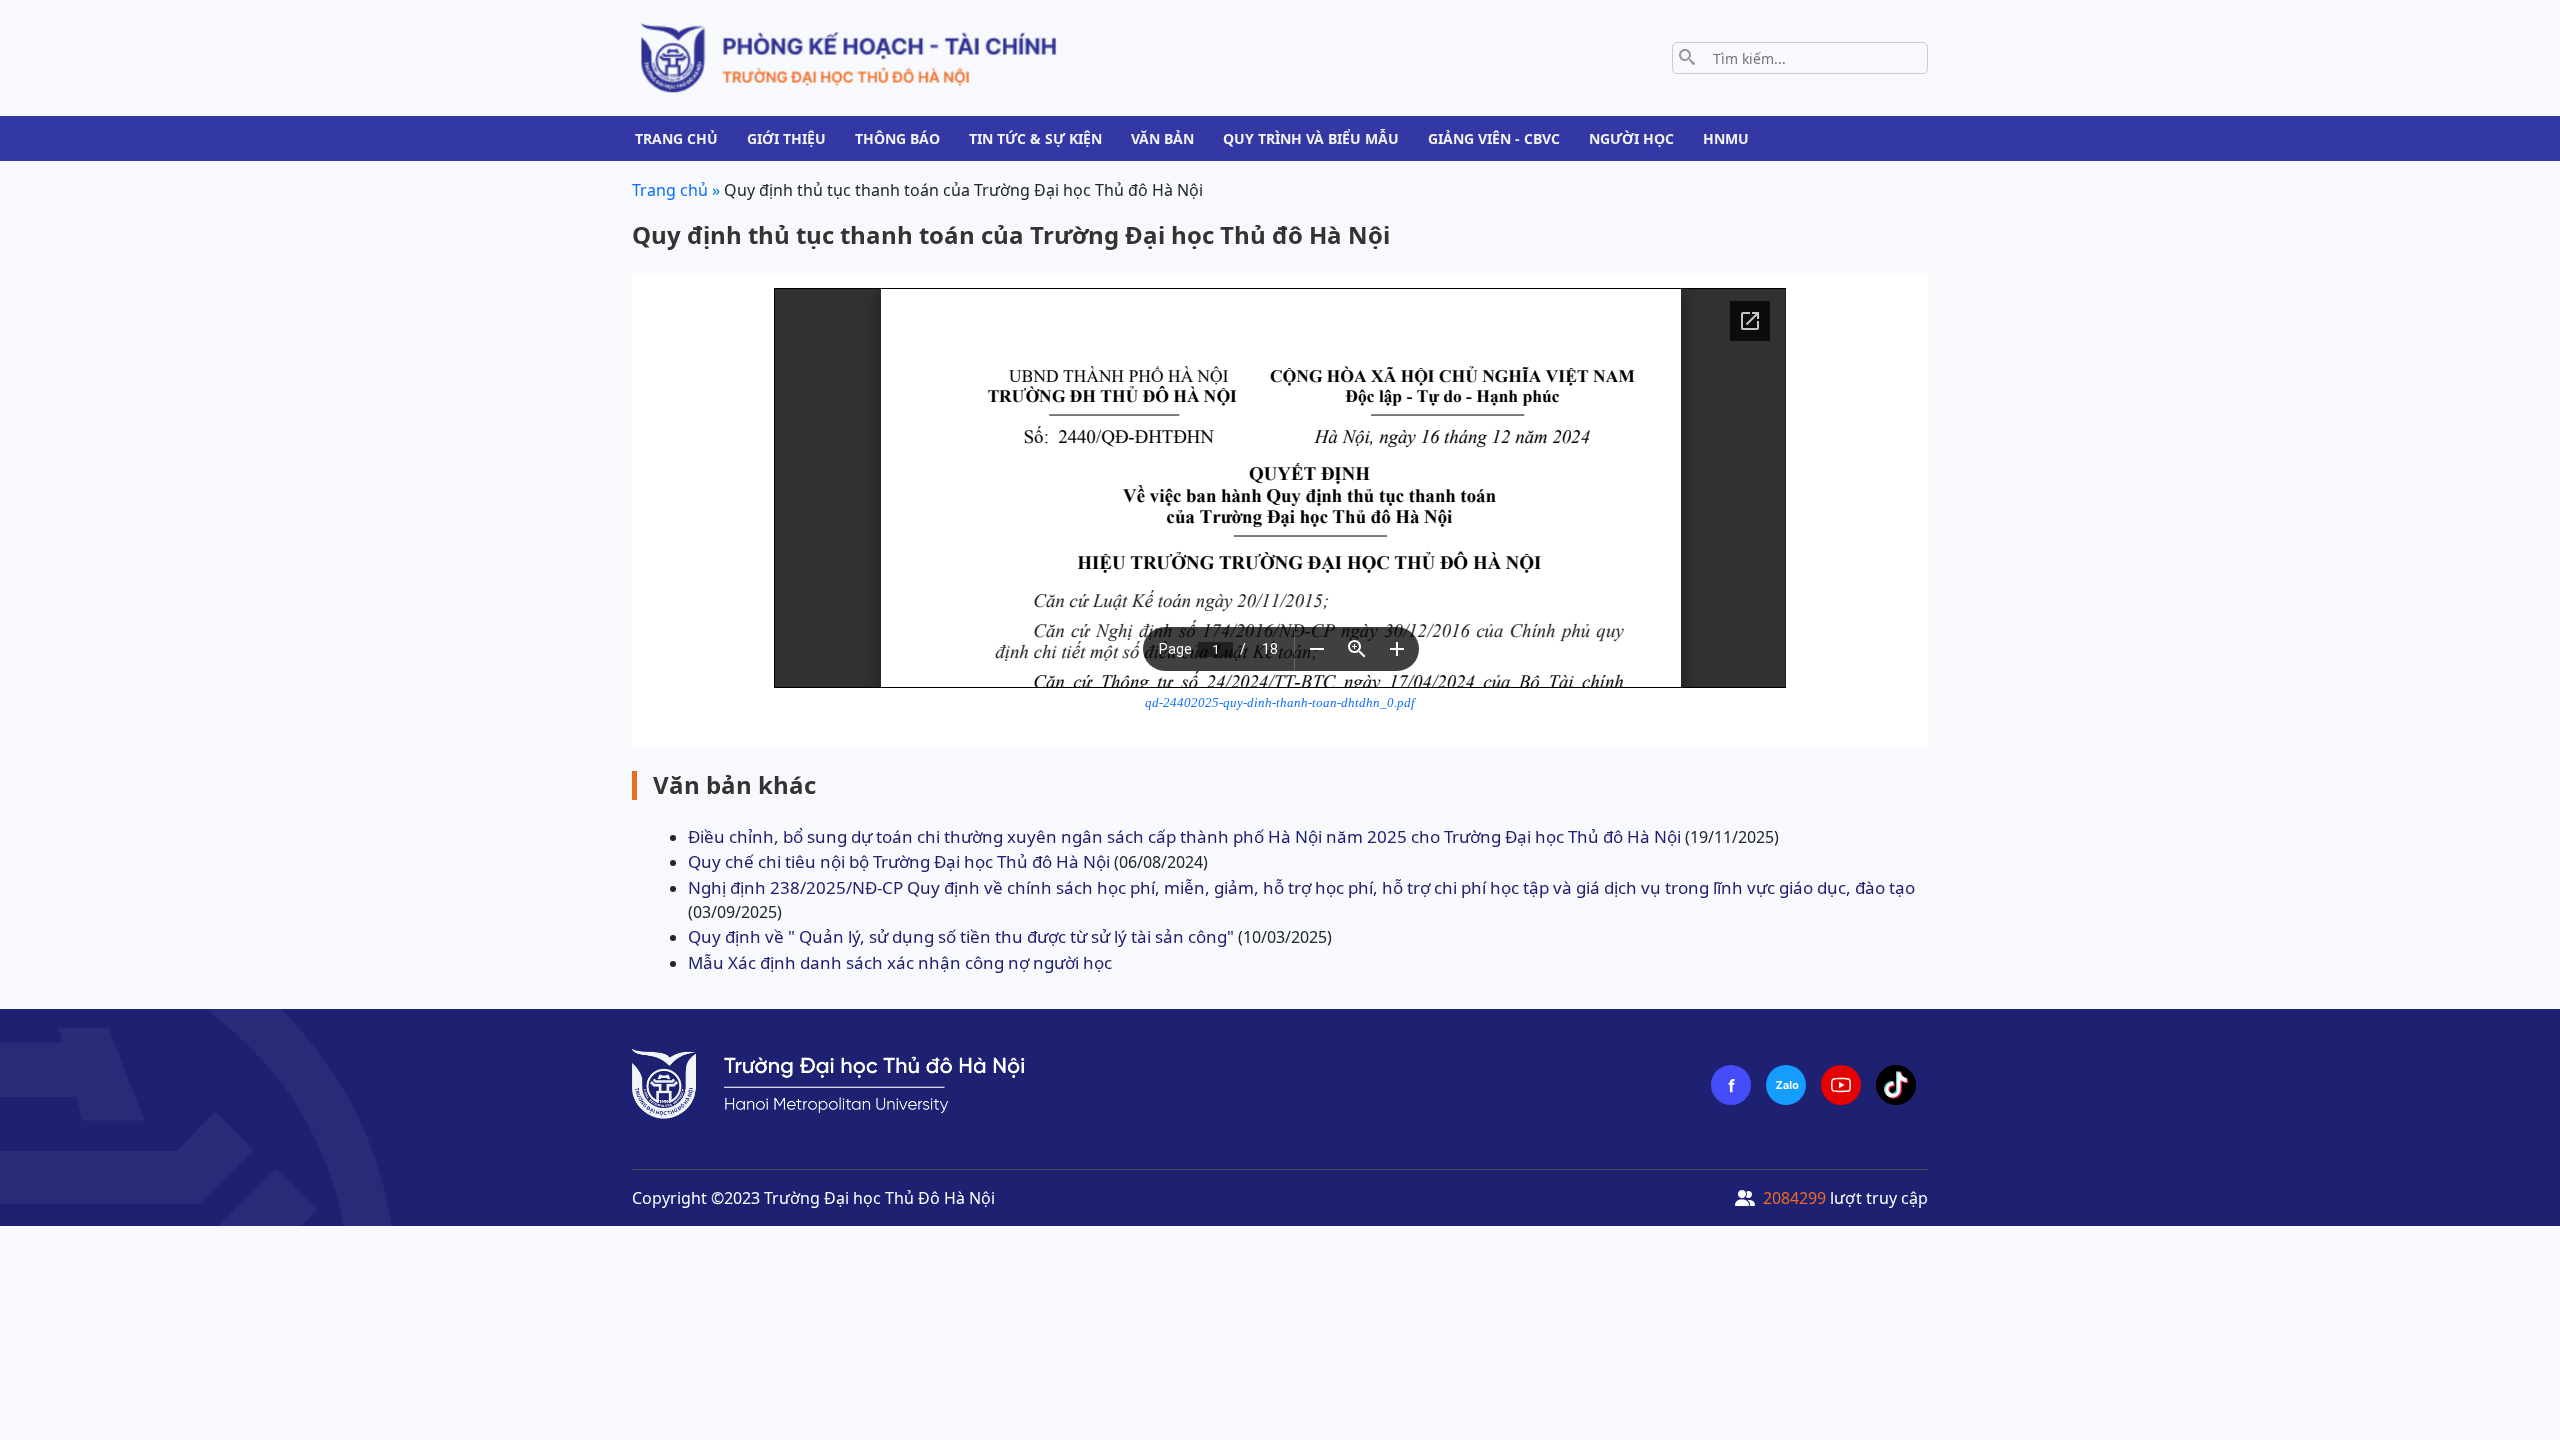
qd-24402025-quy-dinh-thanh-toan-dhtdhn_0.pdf (1280, 703)
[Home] (848, 56)
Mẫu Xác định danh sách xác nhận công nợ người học (900, 962)
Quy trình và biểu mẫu (1311, 138)
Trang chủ (676, 138)
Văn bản (1162, 138)
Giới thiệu (786, 138)
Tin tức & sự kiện (1035, 138)
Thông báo (897, 138)
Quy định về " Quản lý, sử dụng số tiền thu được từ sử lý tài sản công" (961, 936)
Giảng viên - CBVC (1494, 138)
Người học (1631, 138)
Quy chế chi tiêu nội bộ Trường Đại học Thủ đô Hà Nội (899, 861)
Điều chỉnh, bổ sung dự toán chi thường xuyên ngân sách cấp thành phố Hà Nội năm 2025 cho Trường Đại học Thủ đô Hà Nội (1184, 836)
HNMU (1726, 138)
